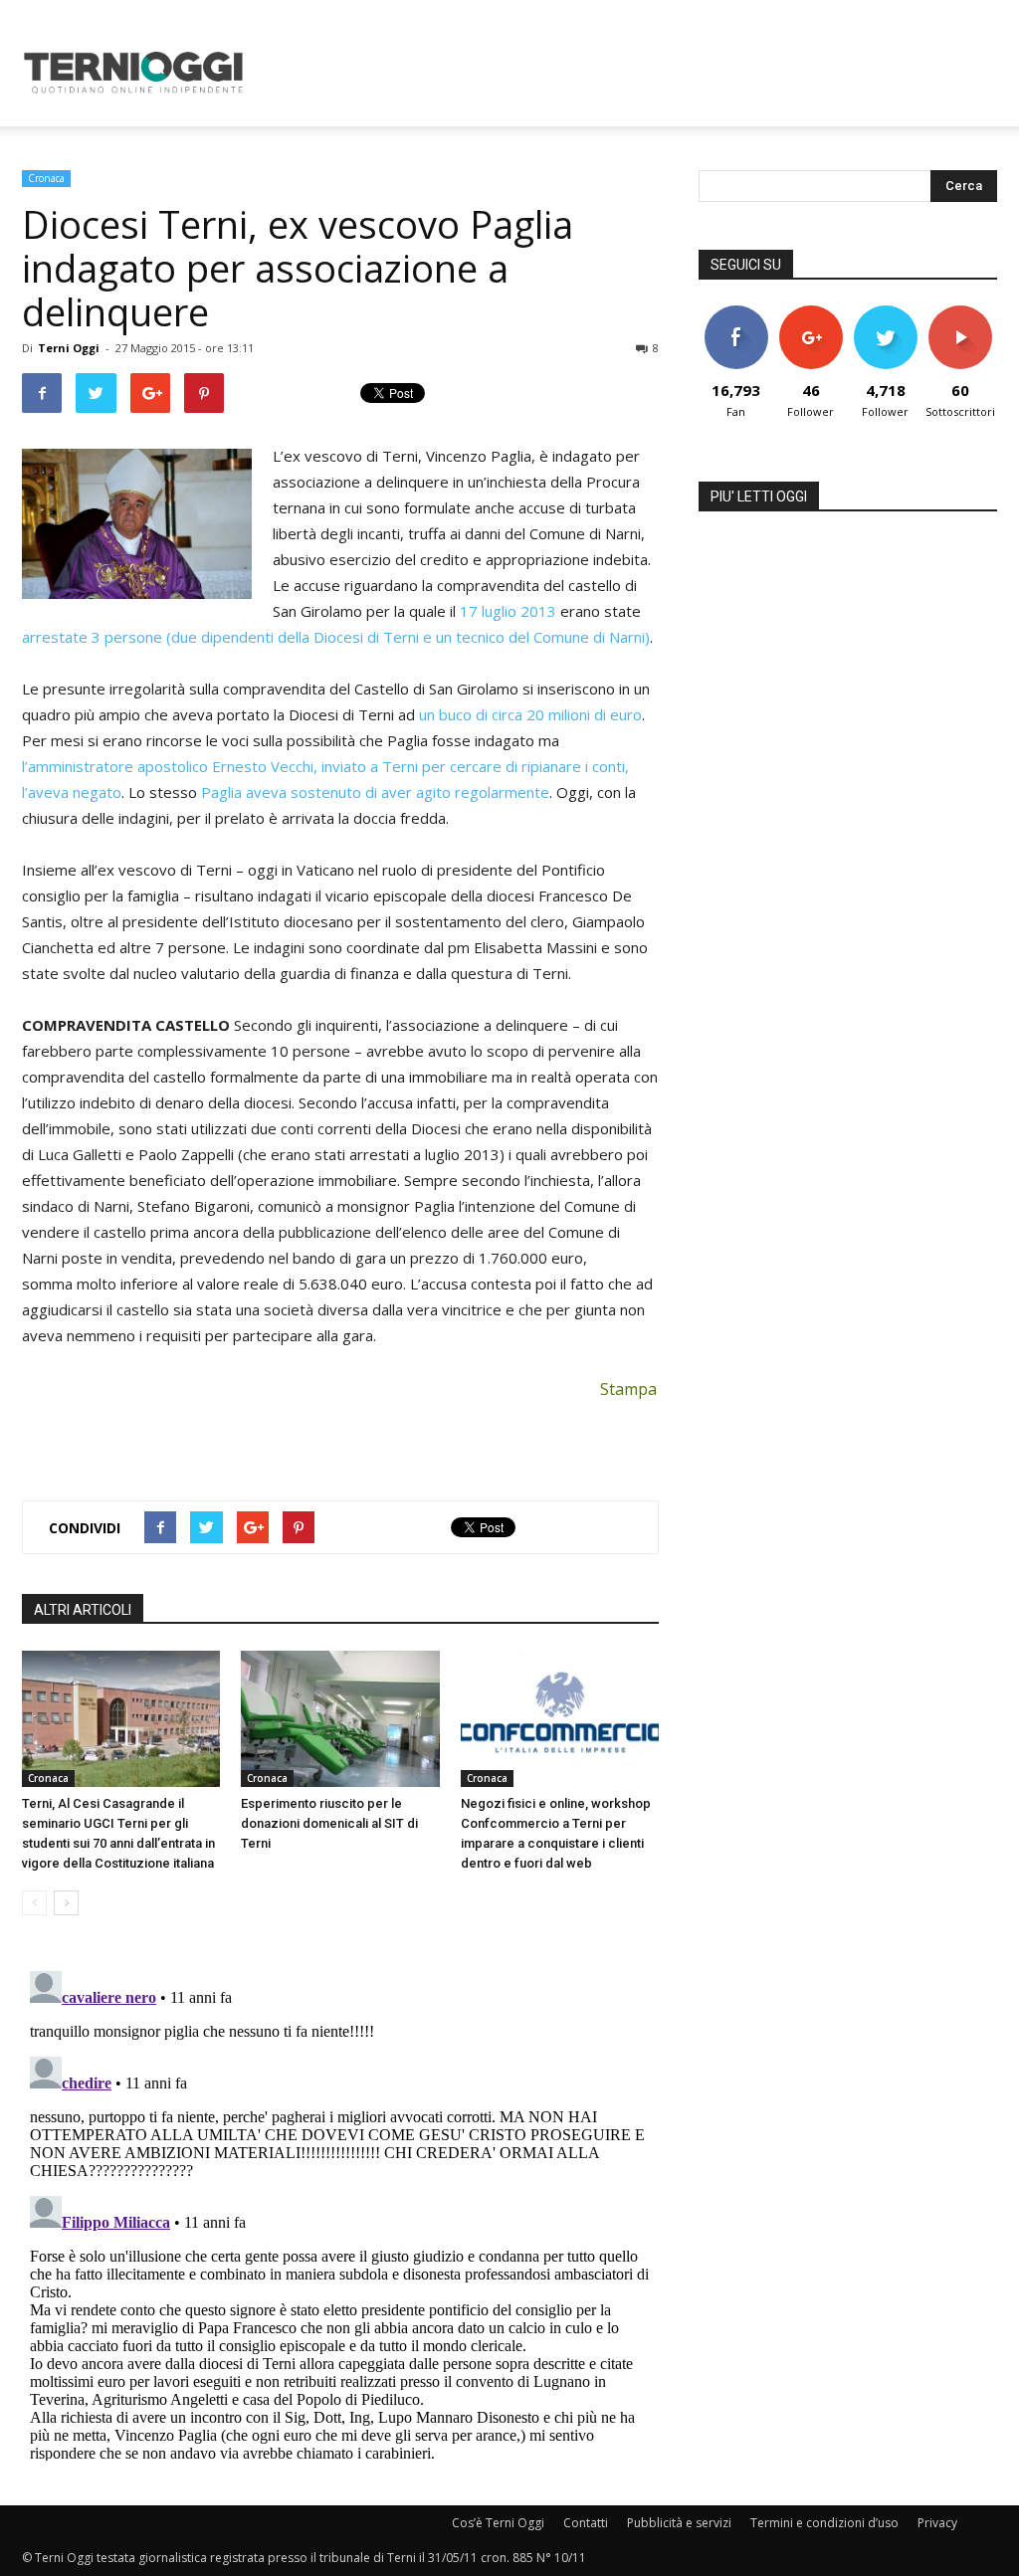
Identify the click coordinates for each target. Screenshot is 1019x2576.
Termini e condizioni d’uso (824, 2523)
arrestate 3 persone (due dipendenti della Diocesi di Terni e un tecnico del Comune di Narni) (336, 637)
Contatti (586, 2523)
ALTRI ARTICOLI (83, 1610)
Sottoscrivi (961, 313)
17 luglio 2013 (508, 611)
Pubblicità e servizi (679, 2523)
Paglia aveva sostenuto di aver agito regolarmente (375, 792)
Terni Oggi (69, 348)
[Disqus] (340, 2212)
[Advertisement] (635, 73)
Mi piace (736, 313)
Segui (811, 313)
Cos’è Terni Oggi (498, 2523)
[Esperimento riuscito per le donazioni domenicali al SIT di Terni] (340, 1719)
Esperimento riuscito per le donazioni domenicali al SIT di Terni (329, 1823)
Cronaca (46, 178)
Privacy (937, 2523)
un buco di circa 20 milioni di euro (530, 714)
